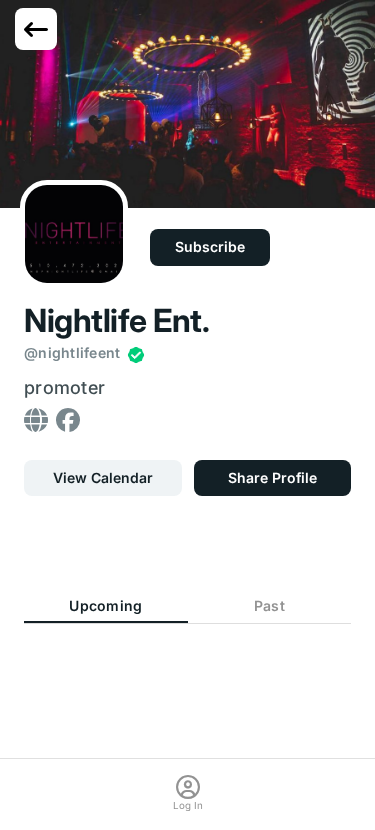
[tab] (106, 606)
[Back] (36, 29)
